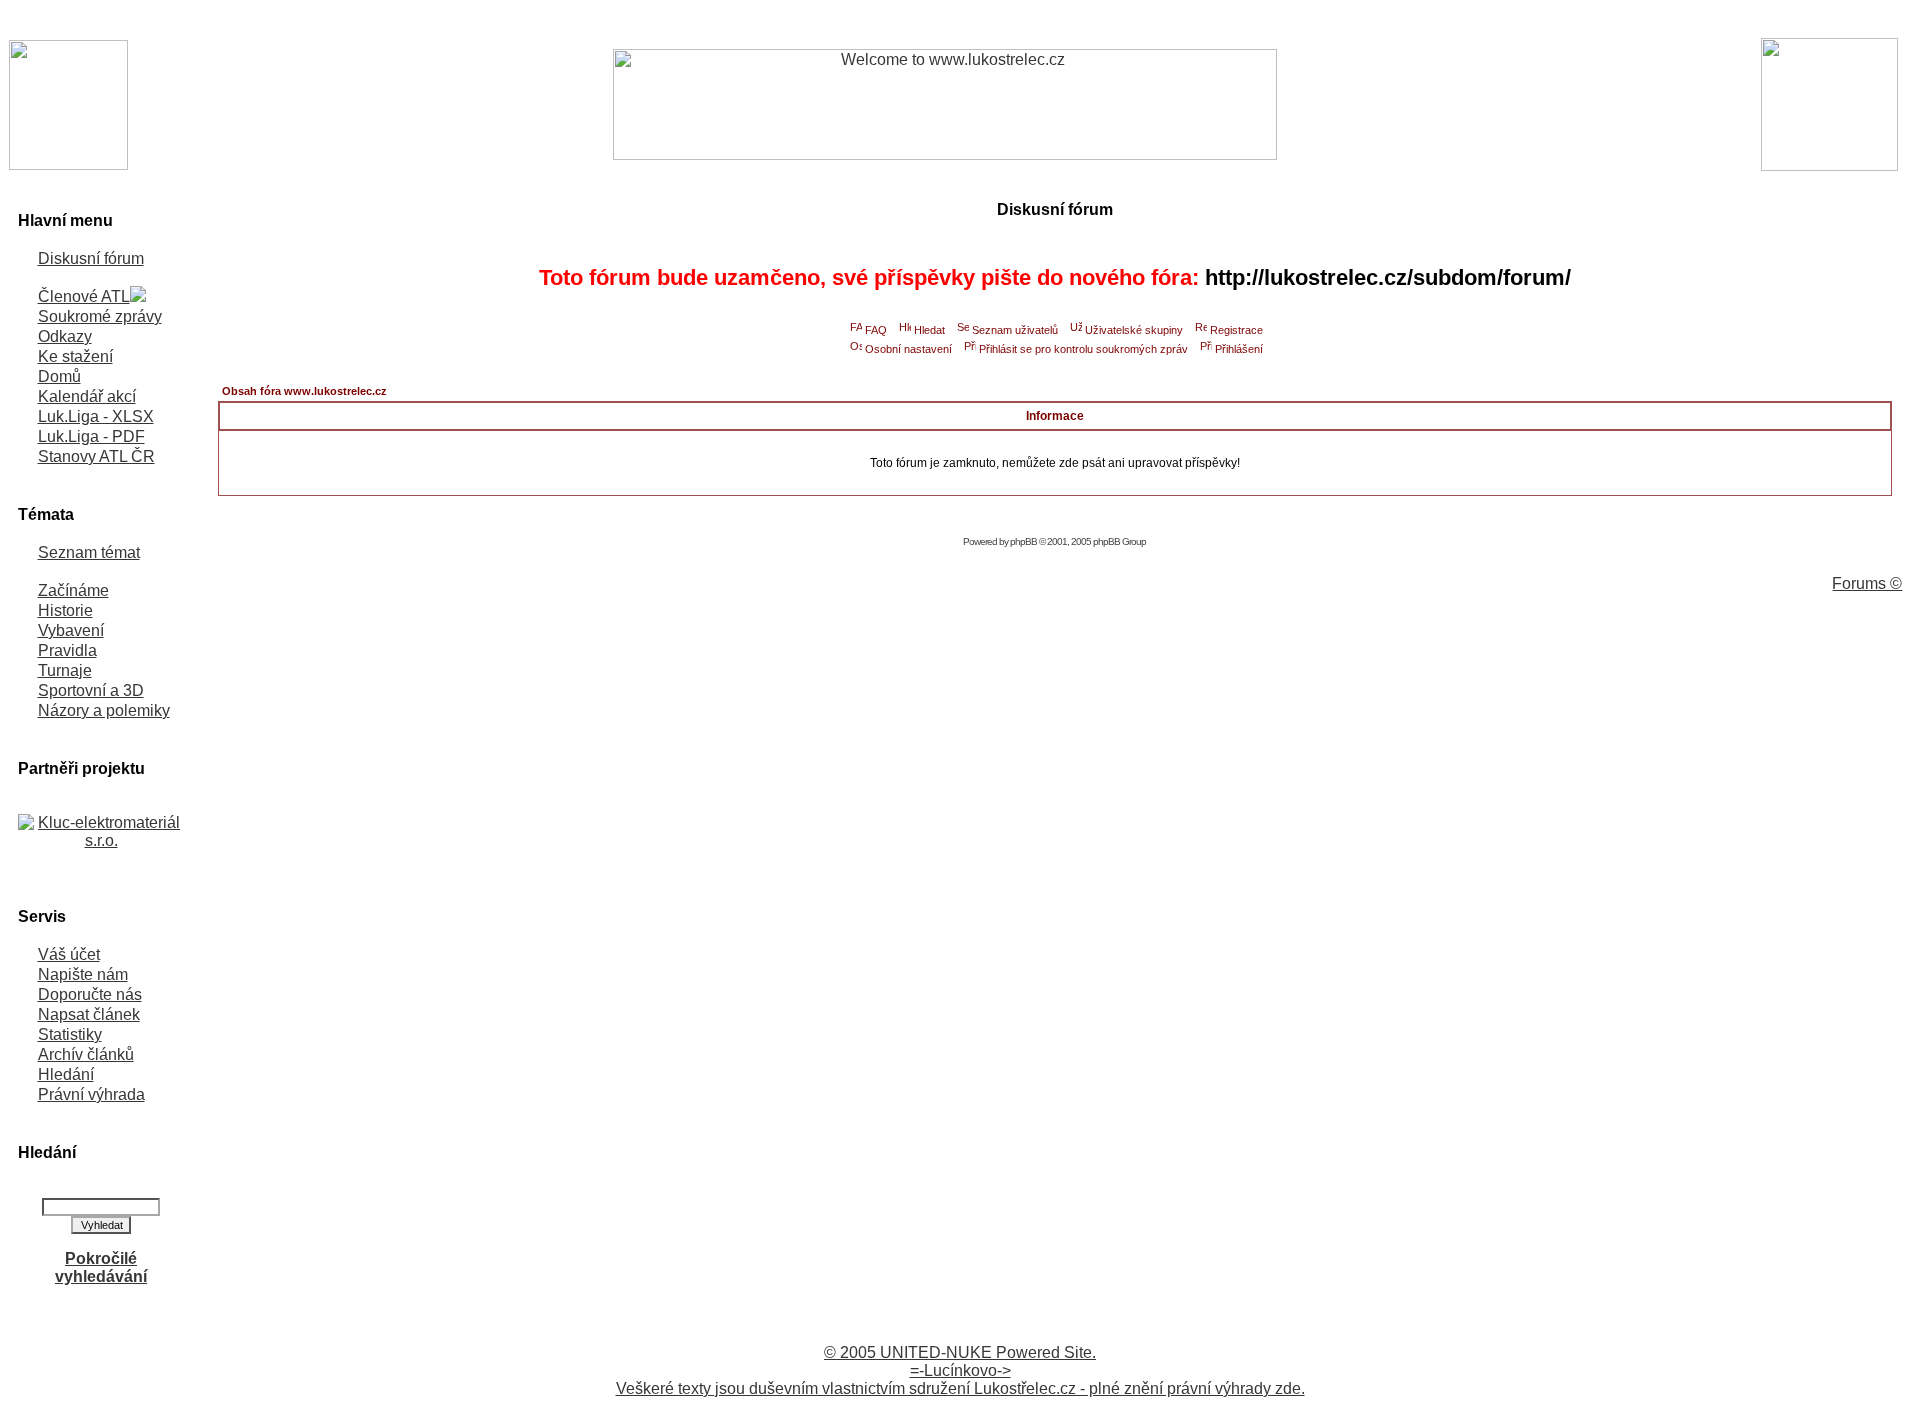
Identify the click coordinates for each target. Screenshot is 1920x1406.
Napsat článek (89, 1014)
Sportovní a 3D (91, 690)
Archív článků (86, 1054)
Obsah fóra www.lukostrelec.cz (304, 391)
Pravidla (67, 650)
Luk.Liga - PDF (91, 436)
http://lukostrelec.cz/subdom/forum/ (1388, 277)
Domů (59, 376)
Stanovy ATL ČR (96, 456)
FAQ (876, 330)
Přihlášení (1239, 349)
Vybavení (71, 630)
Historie (65, 610)
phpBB (1023, 541)
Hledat (929, 330)
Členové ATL (84, 296)
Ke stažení (75, 356)
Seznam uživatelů (1015, 330)
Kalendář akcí (87, 396)
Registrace (1236, 330)
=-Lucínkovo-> (960, 1370)
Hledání (66, 1074)
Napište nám (83, 974)
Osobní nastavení (908, 349)
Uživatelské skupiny (1134, 330)
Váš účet (69, 954)
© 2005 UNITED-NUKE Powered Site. (960, 1352)
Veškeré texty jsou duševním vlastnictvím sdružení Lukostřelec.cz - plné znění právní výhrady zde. (960, 1388)
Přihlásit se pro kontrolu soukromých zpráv (1083, 349)
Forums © (1867, 583)
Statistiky (70, 1034)
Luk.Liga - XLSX (96, 416)
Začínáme (73, 590)
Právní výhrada (91, 1094)
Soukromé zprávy (100, 316)
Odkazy (65, 336)
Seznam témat (89, 552)
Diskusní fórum (91, 258)
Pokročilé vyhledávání (101, 1267)
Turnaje (65, 670)
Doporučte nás (90, 994)
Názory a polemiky (104, 710)
